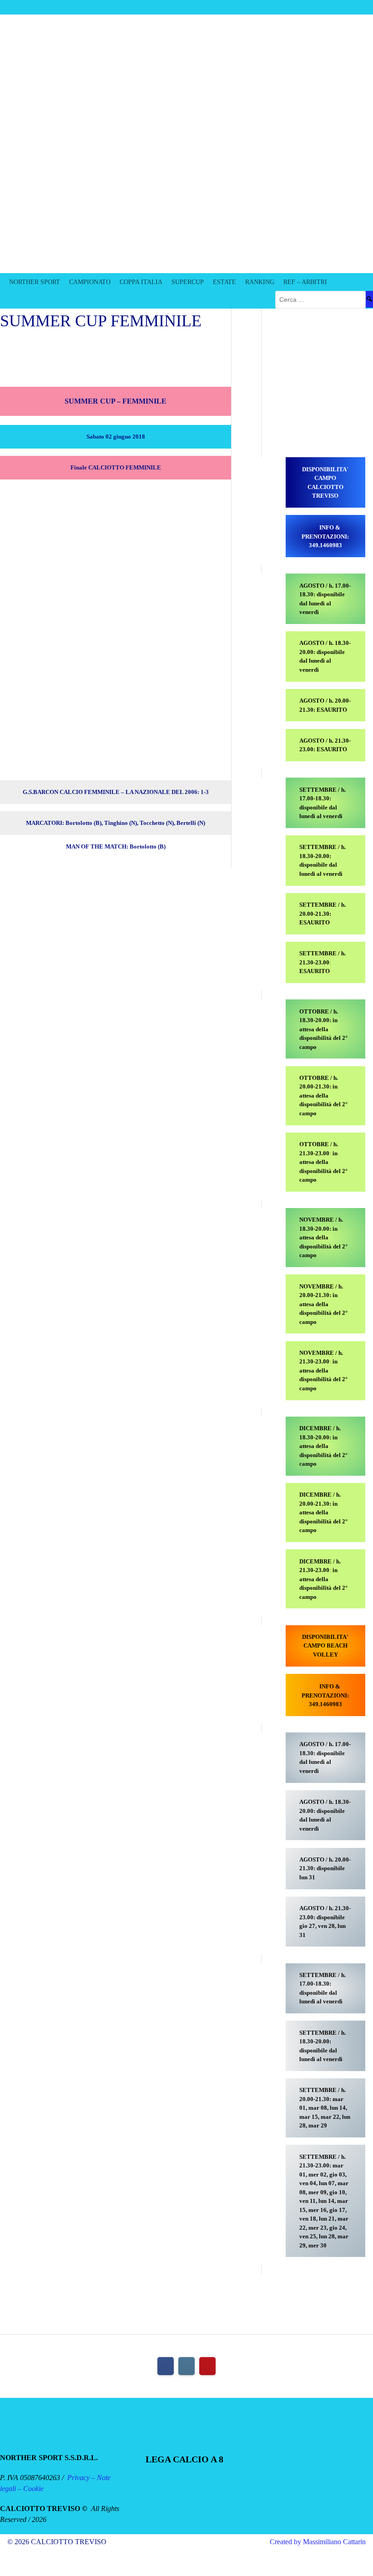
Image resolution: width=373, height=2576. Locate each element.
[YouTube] (207, 2366)
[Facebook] (166, 2366)
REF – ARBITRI (305, 282)
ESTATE (224, 282)
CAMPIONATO (90, 282)
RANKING (260, 282)
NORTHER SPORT (35, 282)
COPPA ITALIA (141, 282)
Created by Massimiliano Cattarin (318, 2542)
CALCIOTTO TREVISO (126, 233)
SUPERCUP (188, 282)
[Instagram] (186, 2366)
